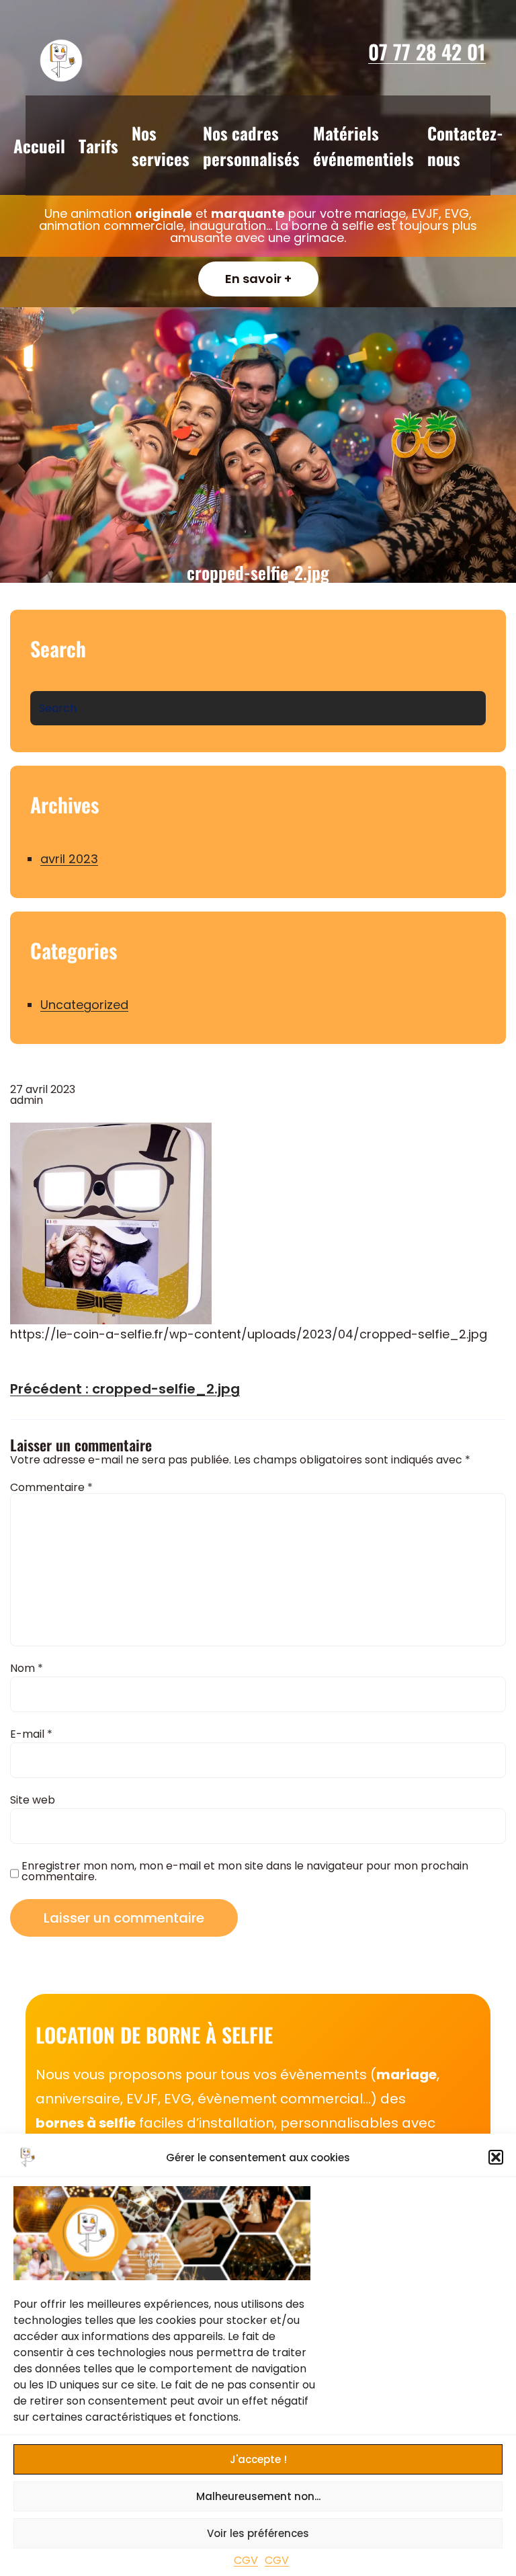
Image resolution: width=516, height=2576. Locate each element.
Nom (27, 1668)
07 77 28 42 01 (427, 51)
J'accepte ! (258, 2459)
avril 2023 (69, 859)
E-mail (31, 1734)
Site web (33, 1800)
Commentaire (51, 1487)
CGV (246, 2560)
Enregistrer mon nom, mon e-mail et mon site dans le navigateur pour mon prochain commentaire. (245, 1871)
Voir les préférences (258, 2533)
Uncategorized (84, 1005)
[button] (496, 2157)
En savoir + (258, 279)
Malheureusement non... (258, 2496)
